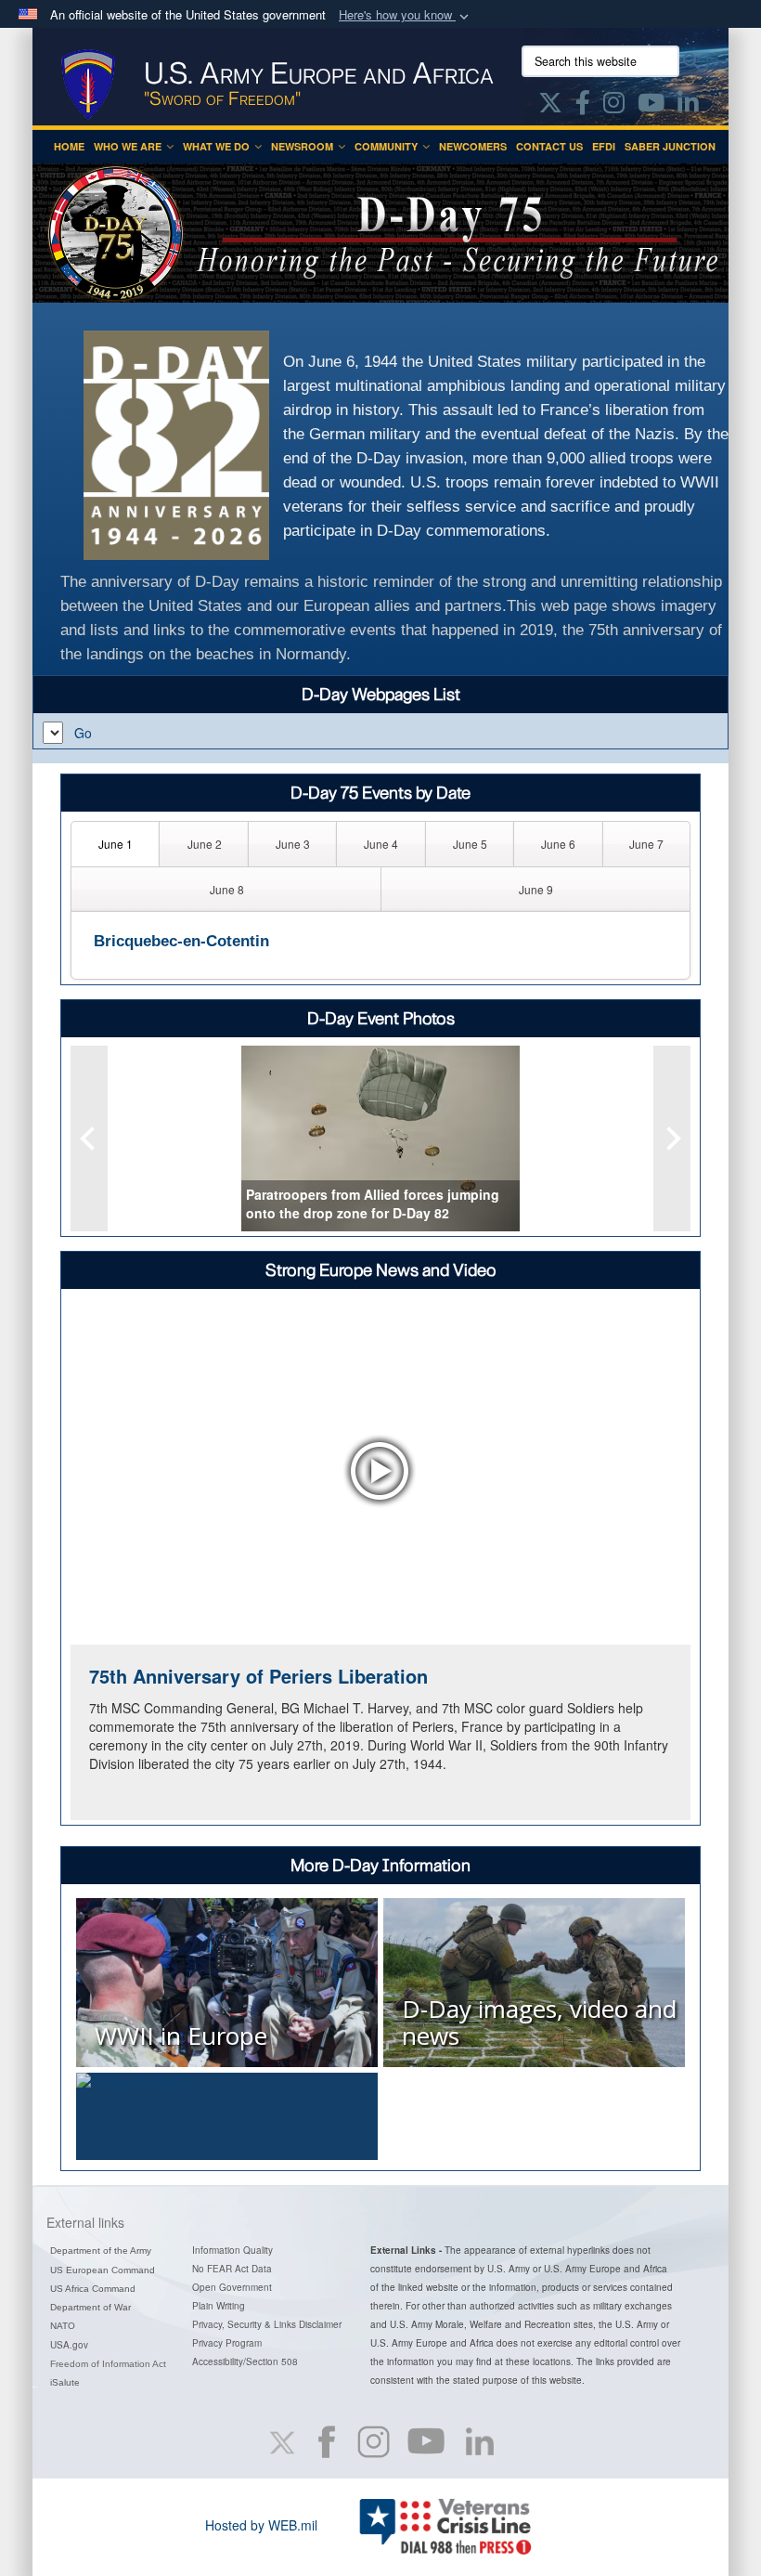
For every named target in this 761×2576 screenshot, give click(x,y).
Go (83, 733)
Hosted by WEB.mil (261, 2525)
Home (69, 146)
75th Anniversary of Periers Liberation (258, 1676)
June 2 (205, 844)
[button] (406, 15)
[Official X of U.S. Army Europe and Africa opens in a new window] (550, 106)
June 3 (293, 844)
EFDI (604, 146)
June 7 (646, 844)
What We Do (216, 146)
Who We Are (128, 146)
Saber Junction (670, 146)
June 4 (381, 844)
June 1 (116, 844)
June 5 (470, 844)
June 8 (227, 889)
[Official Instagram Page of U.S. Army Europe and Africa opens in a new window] (614, 106)
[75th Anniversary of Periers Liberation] (380, 1471)
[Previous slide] (89, 1138)
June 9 (536, 889)
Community (386, 146)
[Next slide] (672, 1138)
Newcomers (473, 146)
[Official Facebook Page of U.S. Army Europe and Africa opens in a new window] (583, 106)
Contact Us (549, 146)
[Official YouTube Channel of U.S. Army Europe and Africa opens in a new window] (651, 106)
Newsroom (302, 146)
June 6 (558, 844)
